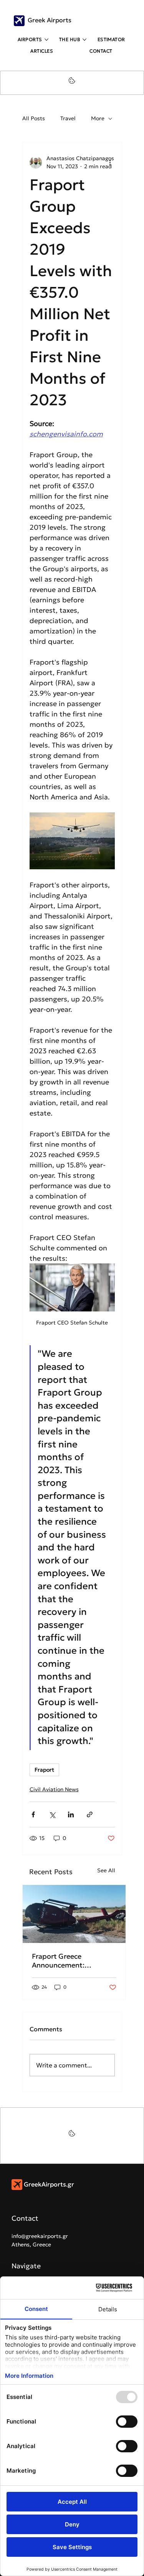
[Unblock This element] (72, 83)
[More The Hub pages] (84, 40)
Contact (25, 2218)
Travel (68, 118)
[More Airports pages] (46, 40)
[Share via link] (90, 1814)
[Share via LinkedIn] (71, 1814)
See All (106, 1870)
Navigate (26, 2266)
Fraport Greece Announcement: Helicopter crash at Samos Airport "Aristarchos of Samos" (69, 1961)
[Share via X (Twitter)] (52, 1814)
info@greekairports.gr (40, 2236)
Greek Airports (50, 20)
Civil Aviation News (54, 1789)
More (98, 118)
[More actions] (110, 162)
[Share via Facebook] (33, 1814)
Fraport (44, 1770)
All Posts (34, 118)
